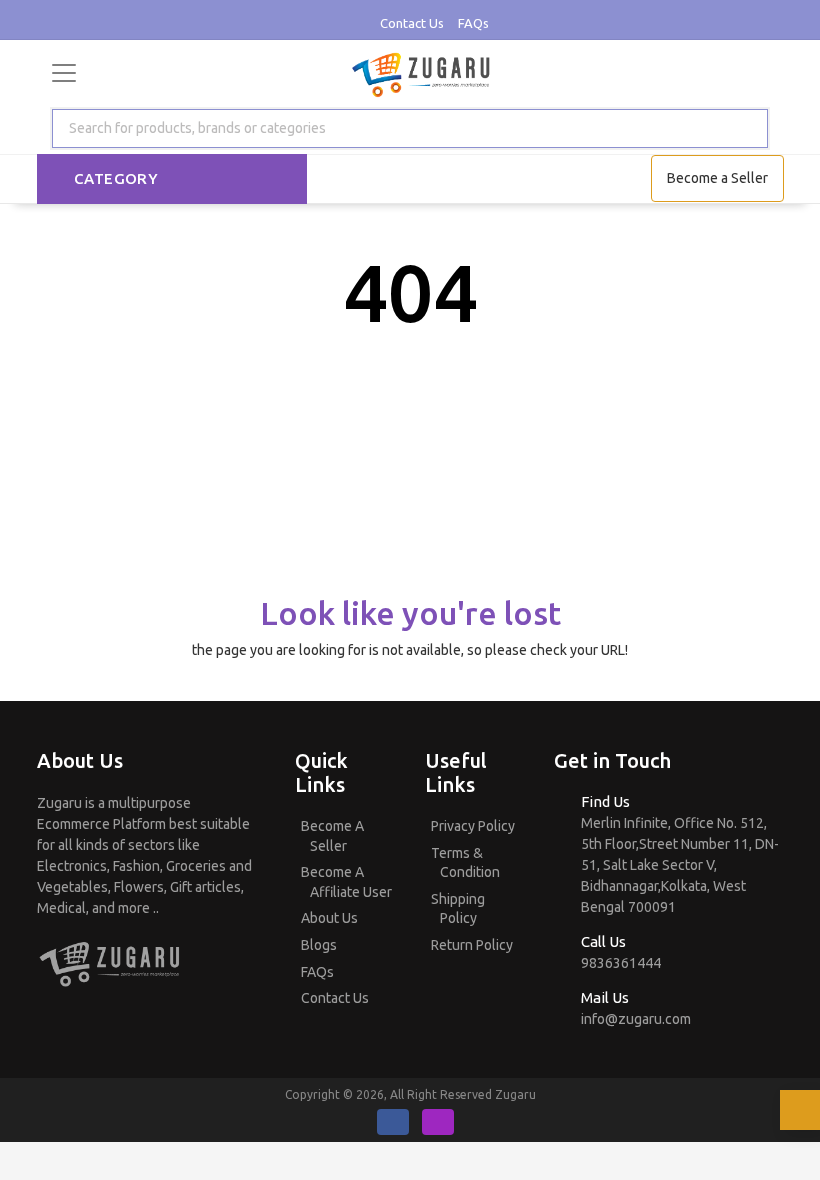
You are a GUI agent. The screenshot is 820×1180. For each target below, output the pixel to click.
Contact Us (412, 23)
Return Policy (472, 945)
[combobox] (410, 128)
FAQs (473, 23)
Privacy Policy (473, 826)
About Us (329, 918)
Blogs (319, 945)
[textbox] (193, 128)
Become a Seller (717, 178)
